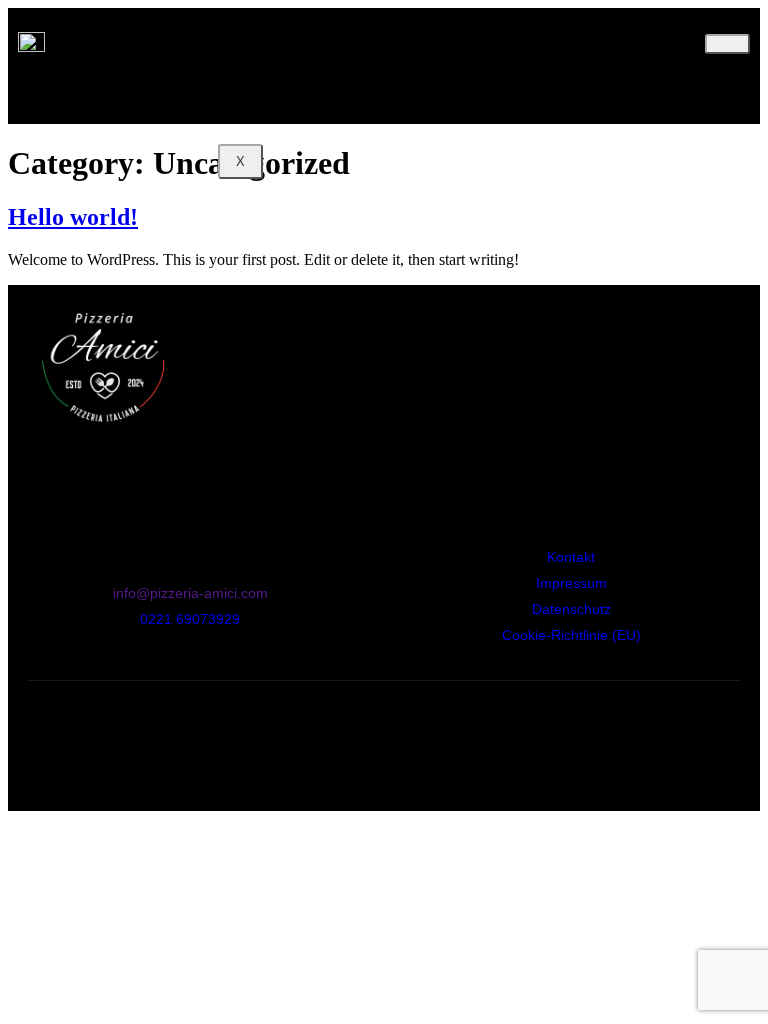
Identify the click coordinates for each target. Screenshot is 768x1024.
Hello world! (73, 217)
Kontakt (299, 96)
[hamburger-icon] (727, 44)
